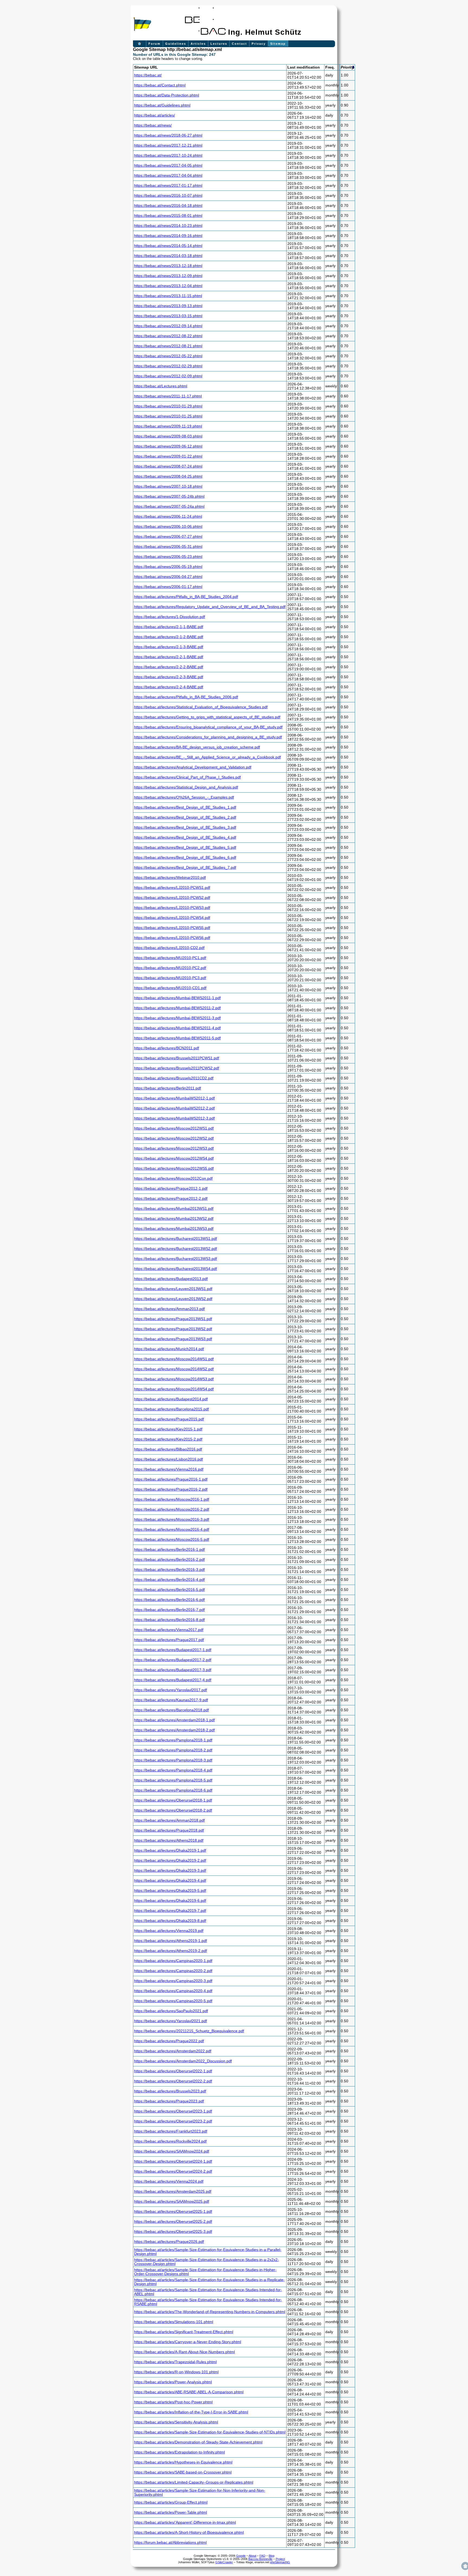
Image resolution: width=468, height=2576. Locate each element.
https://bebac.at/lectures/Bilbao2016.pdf (168, 1449)
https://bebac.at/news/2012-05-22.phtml (168, 356)
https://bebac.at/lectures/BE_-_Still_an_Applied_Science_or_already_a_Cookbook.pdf (207, 757)
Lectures (219, 44)
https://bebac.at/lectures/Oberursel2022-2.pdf (173, 2081)
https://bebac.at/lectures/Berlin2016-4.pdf (169, 1580)
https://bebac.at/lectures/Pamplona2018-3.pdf (173, 1760)
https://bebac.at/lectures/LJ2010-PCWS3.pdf (172, 908)
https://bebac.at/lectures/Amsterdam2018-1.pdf (174, 1720)
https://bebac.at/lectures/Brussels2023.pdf (170, 2091)
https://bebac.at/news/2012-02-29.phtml (168, 366)
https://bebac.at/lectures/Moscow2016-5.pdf (172, 1540)
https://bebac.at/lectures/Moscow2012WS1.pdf (174, 1128)
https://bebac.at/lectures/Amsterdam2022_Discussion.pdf (183, 2061)
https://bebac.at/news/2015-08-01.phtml (168, 216)
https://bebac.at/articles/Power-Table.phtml (170, 2512)
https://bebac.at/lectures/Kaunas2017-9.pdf (171, 1700)
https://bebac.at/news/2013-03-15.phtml (168, 316)
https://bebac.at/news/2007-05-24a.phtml (169, 506)
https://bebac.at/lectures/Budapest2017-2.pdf (173, 1660)
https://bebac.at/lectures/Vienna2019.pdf (169, 1931)
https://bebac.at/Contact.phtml (160, 85)
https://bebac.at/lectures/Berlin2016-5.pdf (169, 1590)
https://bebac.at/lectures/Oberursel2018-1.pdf (173, 1800)
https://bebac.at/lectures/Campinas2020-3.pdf (173, 1981)
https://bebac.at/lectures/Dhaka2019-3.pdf (170, 1871)
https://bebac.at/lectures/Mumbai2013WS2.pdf (174, 1219)
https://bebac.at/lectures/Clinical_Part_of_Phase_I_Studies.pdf (187, 777)
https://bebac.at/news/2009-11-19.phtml (168, 426)
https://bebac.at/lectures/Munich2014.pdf (169, 1349)
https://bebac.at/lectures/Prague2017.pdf (169, 1640)
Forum (155, 44)
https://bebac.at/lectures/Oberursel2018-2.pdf (173, 1810)
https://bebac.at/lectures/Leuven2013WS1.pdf (173, 1289)
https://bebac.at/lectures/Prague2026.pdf (169, 2242)
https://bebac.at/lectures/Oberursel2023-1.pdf (173, 2111)
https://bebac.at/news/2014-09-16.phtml (168, 236)
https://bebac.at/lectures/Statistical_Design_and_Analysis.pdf (186, 787)
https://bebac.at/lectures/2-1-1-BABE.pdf (169, 627)
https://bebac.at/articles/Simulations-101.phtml (174, 2322)
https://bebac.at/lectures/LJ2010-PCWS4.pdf (172, 918)
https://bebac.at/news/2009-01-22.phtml (168, 456)
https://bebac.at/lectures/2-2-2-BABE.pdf (169, 667)
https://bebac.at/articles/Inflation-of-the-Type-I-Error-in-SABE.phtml (191, 2412)
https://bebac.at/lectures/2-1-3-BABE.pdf (169, 647)
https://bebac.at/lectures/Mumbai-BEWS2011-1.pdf (177, 998)
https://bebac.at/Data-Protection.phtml (167, 95)
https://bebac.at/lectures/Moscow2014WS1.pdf (174, 1359)
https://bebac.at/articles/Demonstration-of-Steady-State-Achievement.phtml (198, 2442)
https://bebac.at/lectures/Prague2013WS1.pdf (173, 1319)
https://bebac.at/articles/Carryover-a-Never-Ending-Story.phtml (188, 2342)
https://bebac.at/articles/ (155, 115)
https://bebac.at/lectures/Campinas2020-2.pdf (173, 1971)
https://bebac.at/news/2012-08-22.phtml (168, 336)
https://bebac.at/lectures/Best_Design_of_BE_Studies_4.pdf (185, 837)
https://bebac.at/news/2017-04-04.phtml (168, 176)
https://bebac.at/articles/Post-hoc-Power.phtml (173, 2402)
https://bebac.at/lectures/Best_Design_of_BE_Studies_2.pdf (185, 817)
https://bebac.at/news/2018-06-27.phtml (168, 135)
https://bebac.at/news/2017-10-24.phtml (168, 155)
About (252, 2556)
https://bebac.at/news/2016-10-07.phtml (168, 196)
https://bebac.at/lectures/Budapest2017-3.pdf (173, 1670)
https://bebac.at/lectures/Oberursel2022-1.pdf (173, 2071)
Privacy (259, 44)
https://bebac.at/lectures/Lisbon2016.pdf (168, 1459)
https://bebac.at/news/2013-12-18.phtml (168, 266)
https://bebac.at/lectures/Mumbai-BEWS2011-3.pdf (177, 1018)
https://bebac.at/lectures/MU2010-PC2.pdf (170, 968)
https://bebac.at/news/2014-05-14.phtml (168, 246)
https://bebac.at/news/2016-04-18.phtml (168, 206)
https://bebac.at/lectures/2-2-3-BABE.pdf (169, 677)
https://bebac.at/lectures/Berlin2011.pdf (168, 1088)
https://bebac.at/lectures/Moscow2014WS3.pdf (174, 1379)
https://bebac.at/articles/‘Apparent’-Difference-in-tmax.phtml (185, 2522)
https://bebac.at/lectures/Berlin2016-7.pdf (169, 1610)
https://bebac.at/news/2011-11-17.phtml (168, 396)
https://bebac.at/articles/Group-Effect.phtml (171, 2502)
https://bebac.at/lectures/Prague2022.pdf (169, 2041)
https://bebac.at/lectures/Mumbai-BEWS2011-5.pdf (177, 1038)
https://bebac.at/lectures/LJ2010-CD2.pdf (169, 948)
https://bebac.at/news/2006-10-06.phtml (168, 527)
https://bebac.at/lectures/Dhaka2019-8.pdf (170, 1921)
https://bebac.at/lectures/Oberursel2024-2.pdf (173, 2171)
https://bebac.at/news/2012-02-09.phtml (168, 376)
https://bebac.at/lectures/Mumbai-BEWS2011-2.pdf (177, 1008)
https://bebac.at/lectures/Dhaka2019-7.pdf (170, 1911)
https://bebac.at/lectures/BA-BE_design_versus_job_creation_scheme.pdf (197, 747)
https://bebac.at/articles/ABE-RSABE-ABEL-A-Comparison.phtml (189, 2392)
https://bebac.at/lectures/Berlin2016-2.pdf (169, 1560)
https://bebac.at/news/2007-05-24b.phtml (169, 496)
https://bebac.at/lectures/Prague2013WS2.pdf (173, 1329)
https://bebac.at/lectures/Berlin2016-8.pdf (169, 1620)
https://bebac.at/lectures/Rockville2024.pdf (170, 2141)
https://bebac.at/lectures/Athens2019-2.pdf (170, 1951)
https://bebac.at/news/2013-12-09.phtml (168, 276)
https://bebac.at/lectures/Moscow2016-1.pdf (172, 1499)
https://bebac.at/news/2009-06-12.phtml (168, 446)
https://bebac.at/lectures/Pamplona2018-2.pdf (173, 1750)
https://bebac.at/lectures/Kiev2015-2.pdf (168, 1439)
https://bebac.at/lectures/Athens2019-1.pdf (170, 1941)
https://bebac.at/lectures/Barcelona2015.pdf (171, 1409)
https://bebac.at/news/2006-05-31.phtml (168, 547)
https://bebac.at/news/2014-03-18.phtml (168, 256)
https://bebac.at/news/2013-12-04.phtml (168, 286)
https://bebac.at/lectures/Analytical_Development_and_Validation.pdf (193, 767)
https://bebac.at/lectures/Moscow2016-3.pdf (172, 1519)
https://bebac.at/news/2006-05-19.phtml (168, 567)
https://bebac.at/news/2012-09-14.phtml (168, 326)
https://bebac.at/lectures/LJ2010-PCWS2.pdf (172, 898)
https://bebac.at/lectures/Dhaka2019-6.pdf (170, 1901)
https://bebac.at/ (148, 75)
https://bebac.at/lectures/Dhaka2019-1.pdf (170, 1850)
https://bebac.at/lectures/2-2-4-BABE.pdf (169, 687)
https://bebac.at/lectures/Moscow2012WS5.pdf (174, 1168)
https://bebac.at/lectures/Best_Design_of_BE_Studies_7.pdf (185, 868)
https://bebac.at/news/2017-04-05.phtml (168, 165)
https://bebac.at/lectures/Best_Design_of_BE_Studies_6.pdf (185, 858)
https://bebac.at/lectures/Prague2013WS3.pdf (173, 1339)
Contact (239, 44)
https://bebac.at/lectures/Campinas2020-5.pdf (173, 2001)
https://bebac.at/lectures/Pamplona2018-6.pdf (173, 1790)
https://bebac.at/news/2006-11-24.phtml (168, 517)
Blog (272, 2556)
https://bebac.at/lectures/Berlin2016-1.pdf (169, 1550)
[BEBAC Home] (140, 44)
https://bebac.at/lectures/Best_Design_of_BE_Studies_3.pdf (185, 827)
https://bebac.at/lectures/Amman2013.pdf (169, 1309)
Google (241, 2556)
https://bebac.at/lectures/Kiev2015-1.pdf (168, 1429)
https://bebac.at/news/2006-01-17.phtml (168, 587)
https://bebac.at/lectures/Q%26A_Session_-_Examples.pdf (184, 797)
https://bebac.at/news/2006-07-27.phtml (168, 537)
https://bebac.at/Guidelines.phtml (162, 105)
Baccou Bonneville (260, 2559)
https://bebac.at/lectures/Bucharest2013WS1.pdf (175, 1239)
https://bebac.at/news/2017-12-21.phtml (168, 145)
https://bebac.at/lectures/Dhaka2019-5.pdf (170, 1891)
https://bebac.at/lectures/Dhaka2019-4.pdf (170, 1881)
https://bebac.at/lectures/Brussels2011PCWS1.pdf (177, 1058)
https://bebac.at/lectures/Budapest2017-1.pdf (173, 1650)
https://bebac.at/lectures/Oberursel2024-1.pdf (173, 2161)
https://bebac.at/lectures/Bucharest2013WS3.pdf (175, 1259)
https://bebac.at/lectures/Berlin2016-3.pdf (169, 1570)
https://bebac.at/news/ (153, 125)
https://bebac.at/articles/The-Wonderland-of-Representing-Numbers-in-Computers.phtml (210, 2312)
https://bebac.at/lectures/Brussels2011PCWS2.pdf (177, 1068)
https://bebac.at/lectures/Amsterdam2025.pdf (173, 2191)
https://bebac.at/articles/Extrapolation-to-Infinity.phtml (179, 2452)
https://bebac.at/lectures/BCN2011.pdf (167, 1048)
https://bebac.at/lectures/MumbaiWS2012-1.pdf (174, 1098)
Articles (198, 44)
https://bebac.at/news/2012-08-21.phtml (168, 346)
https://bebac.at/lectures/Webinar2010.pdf (170, 878)
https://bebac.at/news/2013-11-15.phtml (168, 296)
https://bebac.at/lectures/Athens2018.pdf (169, 1840)
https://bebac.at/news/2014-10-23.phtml (168, 226)
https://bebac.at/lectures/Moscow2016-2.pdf (172, 1509)
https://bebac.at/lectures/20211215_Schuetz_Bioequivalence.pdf (189, 2031)
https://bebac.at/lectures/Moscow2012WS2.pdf (174, 1138)
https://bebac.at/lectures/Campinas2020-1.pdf (173, 1961)
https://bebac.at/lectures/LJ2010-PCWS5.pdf (172, 928)
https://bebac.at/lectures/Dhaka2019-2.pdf (170, 1861)
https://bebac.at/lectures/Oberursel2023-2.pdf (173, 2121)
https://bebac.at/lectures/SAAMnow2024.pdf (172, 2151)
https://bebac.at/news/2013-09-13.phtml (168, 306)
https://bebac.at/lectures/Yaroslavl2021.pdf (170, 2021)
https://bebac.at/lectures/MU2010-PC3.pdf (170, 978)
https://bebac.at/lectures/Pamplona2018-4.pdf (173, 1770)
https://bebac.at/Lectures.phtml (161, 386)
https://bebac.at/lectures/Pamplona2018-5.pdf (173, 1780)
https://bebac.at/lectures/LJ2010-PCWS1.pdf (172, 888)
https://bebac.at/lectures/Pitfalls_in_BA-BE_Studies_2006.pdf (186, 697)
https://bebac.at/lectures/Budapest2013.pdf (171, 1279)
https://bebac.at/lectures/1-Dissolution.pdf (170, 617)
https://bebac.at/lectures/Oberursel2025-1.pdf (173, 2212)
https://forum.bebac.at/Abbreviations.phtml (170, 2543)
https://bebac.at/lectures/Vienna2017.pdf (169, 1630)
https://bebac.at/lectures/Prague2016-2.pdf (171, 1489)
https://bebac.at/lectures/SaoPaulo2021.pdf (171, 2011)
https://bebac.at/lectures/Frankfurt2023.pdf (171, 2131)
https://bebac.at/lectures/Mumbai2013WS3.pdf (174, 1229)
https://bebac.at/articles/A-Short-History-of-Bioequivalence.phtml (189, 2532)
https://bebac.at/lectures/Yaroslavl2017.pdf (170, 1690)
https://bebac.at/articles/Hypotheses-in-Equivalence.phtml (183, 2462)
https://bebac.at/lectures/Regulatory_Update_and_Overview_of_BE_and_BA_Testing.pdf (210, 607)
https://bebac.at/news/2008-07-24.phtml (168, 466)
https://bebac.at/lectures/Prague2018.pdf (169, 1830)
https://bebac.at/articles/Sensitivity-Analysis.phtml (176, 2422)
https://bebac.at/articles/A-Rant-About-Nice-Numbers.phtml (184, 2352)
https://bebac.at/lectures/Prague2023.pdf (169, 2101)
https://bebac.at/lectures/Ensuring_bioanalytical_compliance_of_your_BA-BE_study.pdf (208, 727)
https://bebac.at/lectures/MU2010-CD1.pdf (170, 988)
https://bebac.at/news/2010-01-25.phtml (168, 416)
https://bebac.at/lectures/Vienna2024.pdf (169, 2181)
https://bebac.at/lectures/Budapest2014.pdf (171, 1399)
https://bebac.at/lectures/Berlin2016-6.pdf (169, 1600)
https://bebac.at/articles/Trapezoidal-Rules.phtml (175, 2362)
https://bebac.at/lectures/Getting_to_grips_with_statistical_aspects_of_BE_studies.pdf (207, 717)
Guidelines (176, 44)
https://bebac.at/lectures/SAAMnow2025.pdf (172, 2202)
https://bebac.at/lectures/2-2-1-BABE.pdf (169, 657)
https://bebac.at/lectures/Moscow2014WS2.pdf (174, 1369)
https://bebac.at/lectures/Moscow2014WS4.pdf (174, 1389)
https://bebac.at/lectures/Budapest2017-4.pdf (173, 1680)
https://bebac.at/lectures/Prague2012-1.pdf (171, 1189)
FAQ (262, 2556)
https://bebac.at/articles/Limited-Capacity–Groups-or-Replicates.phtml (194, 2482)
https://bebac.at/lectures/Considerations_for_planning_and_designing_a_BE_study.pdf (208, 737)
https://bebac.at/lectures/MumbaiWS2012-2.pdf (174, 1108)
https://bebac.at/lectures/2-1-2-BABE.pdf (169, 637)
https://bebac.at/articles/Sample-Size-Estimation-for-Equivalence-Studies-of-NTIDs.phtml (210, 2432)
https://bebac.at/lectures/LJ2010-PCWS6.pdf (172, 938)
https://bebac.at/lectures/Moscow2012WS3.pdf (174, 1148)
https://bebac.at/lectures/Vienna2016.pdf (169, 1469)
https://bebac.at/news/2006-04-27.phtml (168, 577)
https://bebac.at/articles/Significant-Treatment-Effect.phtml (184, 2332)
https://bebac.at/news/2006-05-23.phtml (168, 557)
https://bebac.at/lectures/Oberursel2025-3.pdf (173, 2232)
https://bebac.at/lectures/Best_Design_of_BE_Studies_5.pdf (185, 848)
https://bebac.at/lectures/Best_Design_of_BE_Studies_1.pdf (185, 807)
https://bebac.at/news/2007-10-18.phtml (168, 486)
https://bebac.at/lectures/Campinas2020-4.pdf (173, 1991)
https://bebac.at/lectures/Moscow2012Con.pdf (173, 1178)
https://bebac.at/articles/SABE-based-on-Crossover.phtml (183, 2472)
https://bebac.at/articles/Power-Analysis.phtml (173, 2382)
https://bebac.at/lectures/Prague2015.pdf (169, 1419)
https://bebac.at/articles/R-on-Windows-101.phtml (176, 2372)
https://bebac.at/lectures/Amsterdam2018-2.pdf (174, 1730)
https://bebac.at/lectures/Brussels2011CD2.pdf (174, 1078)
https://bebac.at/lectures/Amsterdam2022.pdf (173, 2051)
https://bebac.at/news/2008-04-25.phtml (168, 476)
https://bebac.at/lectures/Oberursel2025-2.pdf (173, 2222)
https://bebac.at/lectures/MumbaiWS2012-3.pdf (174, 1118)
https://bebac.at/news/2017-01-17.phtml (168, 186)
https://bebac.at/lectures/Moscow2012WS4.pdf (174, 1158)
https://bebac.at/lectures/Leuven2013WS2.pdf (173, 1299)
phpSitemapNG (280, 2562)
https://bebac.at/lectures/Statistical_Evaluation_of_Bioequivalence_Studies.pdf (201, 707)
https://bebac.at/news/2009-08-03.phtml (168, 436)
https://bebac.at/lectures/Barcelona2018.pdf (171, 1710)
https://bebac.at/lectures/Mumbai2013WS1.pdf (174, 1209)
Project (280, 2559)
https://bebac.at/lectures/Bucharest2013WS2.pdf (175, 1249)
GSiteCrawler (224, 2562)
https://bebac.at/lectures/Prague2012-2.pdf (171, 1199)
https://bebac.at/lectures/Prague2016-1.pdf (171, 1479)
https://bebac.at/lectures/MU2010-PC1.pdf (170, 958)
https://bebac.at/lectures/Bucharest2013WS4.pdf (175, 1269)
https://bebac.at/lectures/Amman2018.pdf (169, 1820)
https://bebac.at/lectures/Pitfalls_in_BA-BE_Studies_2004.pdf (186, 597)
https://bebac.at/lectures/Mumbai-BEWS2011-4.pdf (177, 1028)
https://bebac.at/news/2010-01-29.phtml (168, 406)
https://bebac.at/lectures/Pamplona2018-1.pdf (173, 1740)
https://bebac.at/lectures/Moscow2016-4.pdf (172, 1530)
